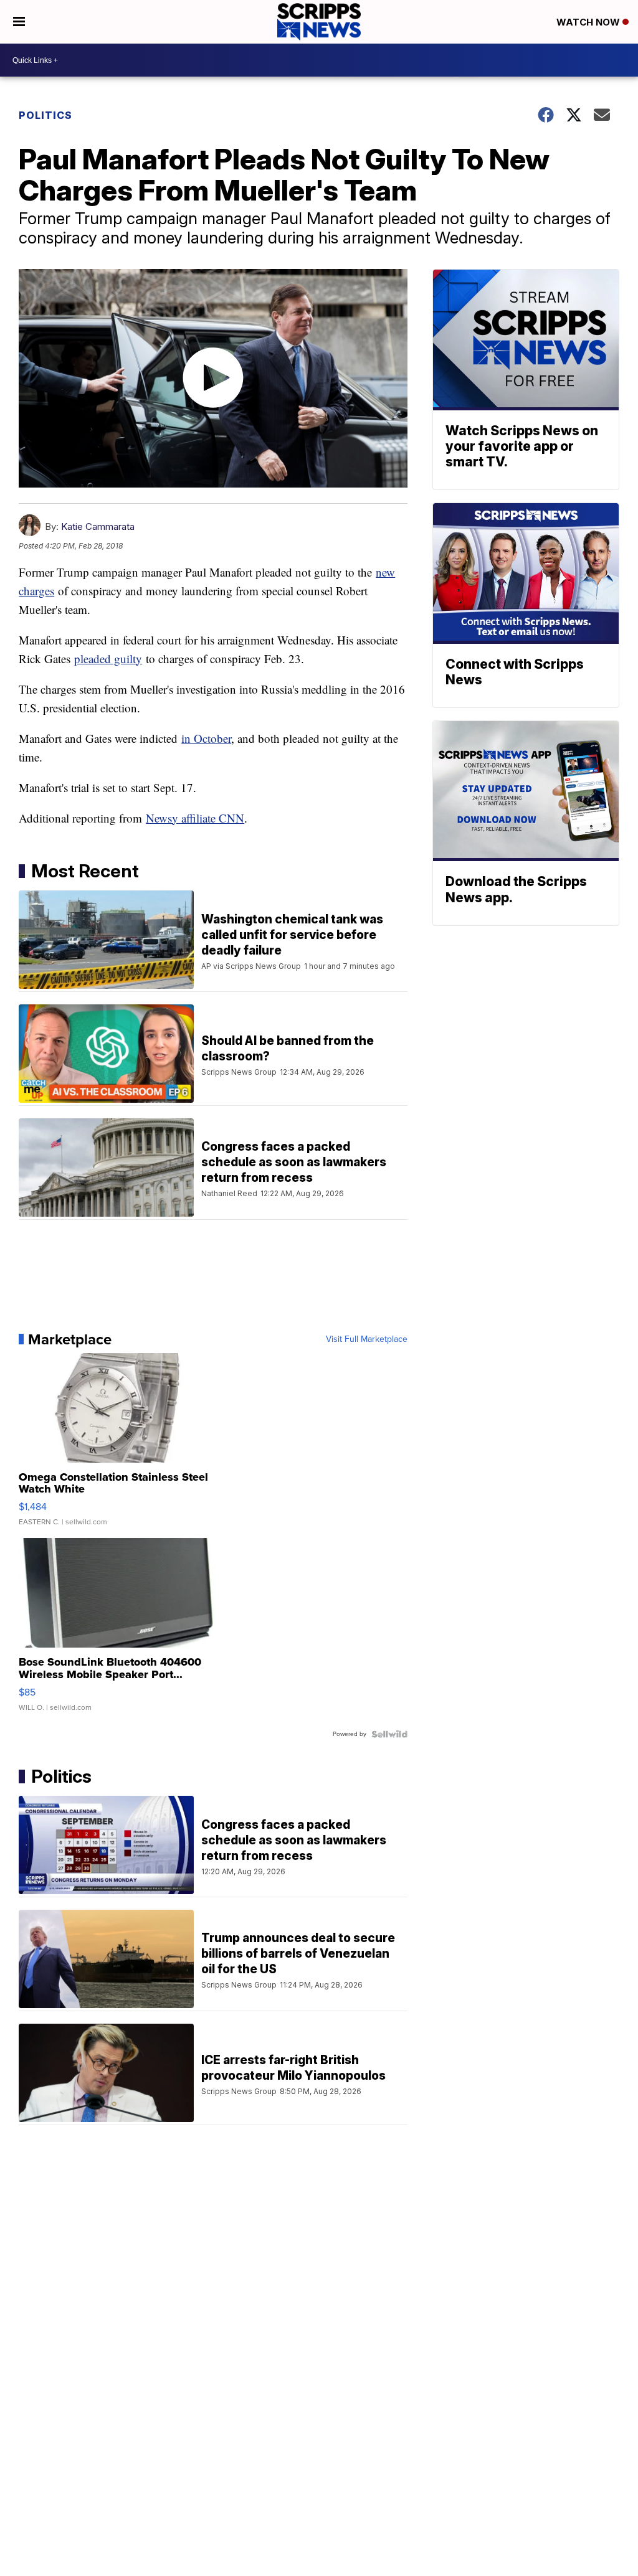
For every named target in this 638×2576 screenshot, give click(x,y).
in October (206, 738)
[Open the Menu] (19, 22)
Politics (45, 115)
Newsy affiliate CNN (195, 818)
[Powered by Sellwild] (389, 1734)
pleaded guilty (108, 658)
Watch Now (589, 22)
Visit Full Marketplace (367, 1339)
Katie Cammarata (98, 526)
